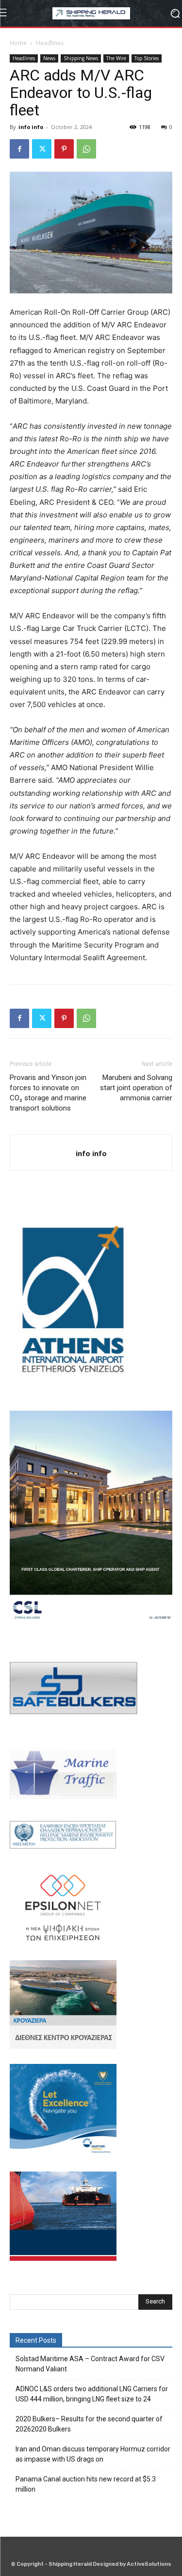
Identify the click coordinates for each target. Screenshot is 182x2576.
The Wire (116, 58)
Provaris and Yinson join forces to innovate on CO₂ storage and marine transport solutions (48, 1093)
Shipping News (81, 58)
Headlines (50, 43)
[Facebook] (19, 149)
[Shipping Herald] (91, 13)
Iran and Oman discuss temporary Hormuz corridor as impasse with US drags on (93, 2454)
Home (18, 43)
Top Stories (147, 58)
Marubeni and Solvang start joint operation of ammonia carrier (136, 1088)
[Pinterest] (64, 149)
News (49, 58)
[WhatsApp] (86, 149)
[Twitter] (42, 149)
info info (31, 127)
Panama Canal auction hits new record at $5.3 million (86, 2484)
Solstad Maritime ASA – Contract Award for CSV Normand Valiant (90, 2364)
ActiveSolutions (149, 2564)
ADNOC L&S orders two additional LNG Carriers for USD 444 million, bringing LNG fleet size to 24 (92, 2394)
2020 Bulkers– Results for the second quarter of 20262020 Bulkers (89, 2424)
